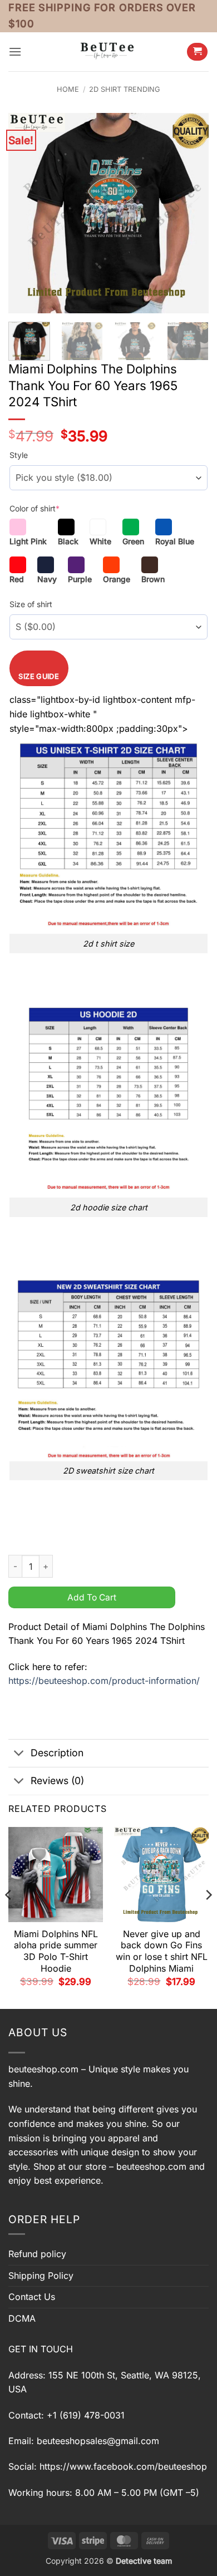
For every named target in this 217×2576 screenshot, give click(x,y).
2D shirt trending (125, 89)
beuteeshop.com (43, 2069)
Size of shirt (31, 604)
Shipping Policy (41, 2275)
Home (68, 89)
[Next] (191, 213)
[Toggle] (19, 1754)
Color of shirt (34, 508)
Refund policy (37, 2254)
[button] (15, 51)
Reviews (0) (57, 1780)
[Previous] (26, 213)
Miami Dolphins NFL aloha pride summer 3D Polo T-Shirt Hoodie (56, 1951)
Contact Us (32, 2297)
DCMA (22, 2318)
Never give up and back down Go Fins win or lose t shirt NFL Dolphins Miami (162, 1951)
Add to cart (92, 1597)
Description (57, 1753)
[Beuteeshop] (108, 51)
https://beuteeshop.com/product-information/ (104, 1681)
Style (19, 455)
